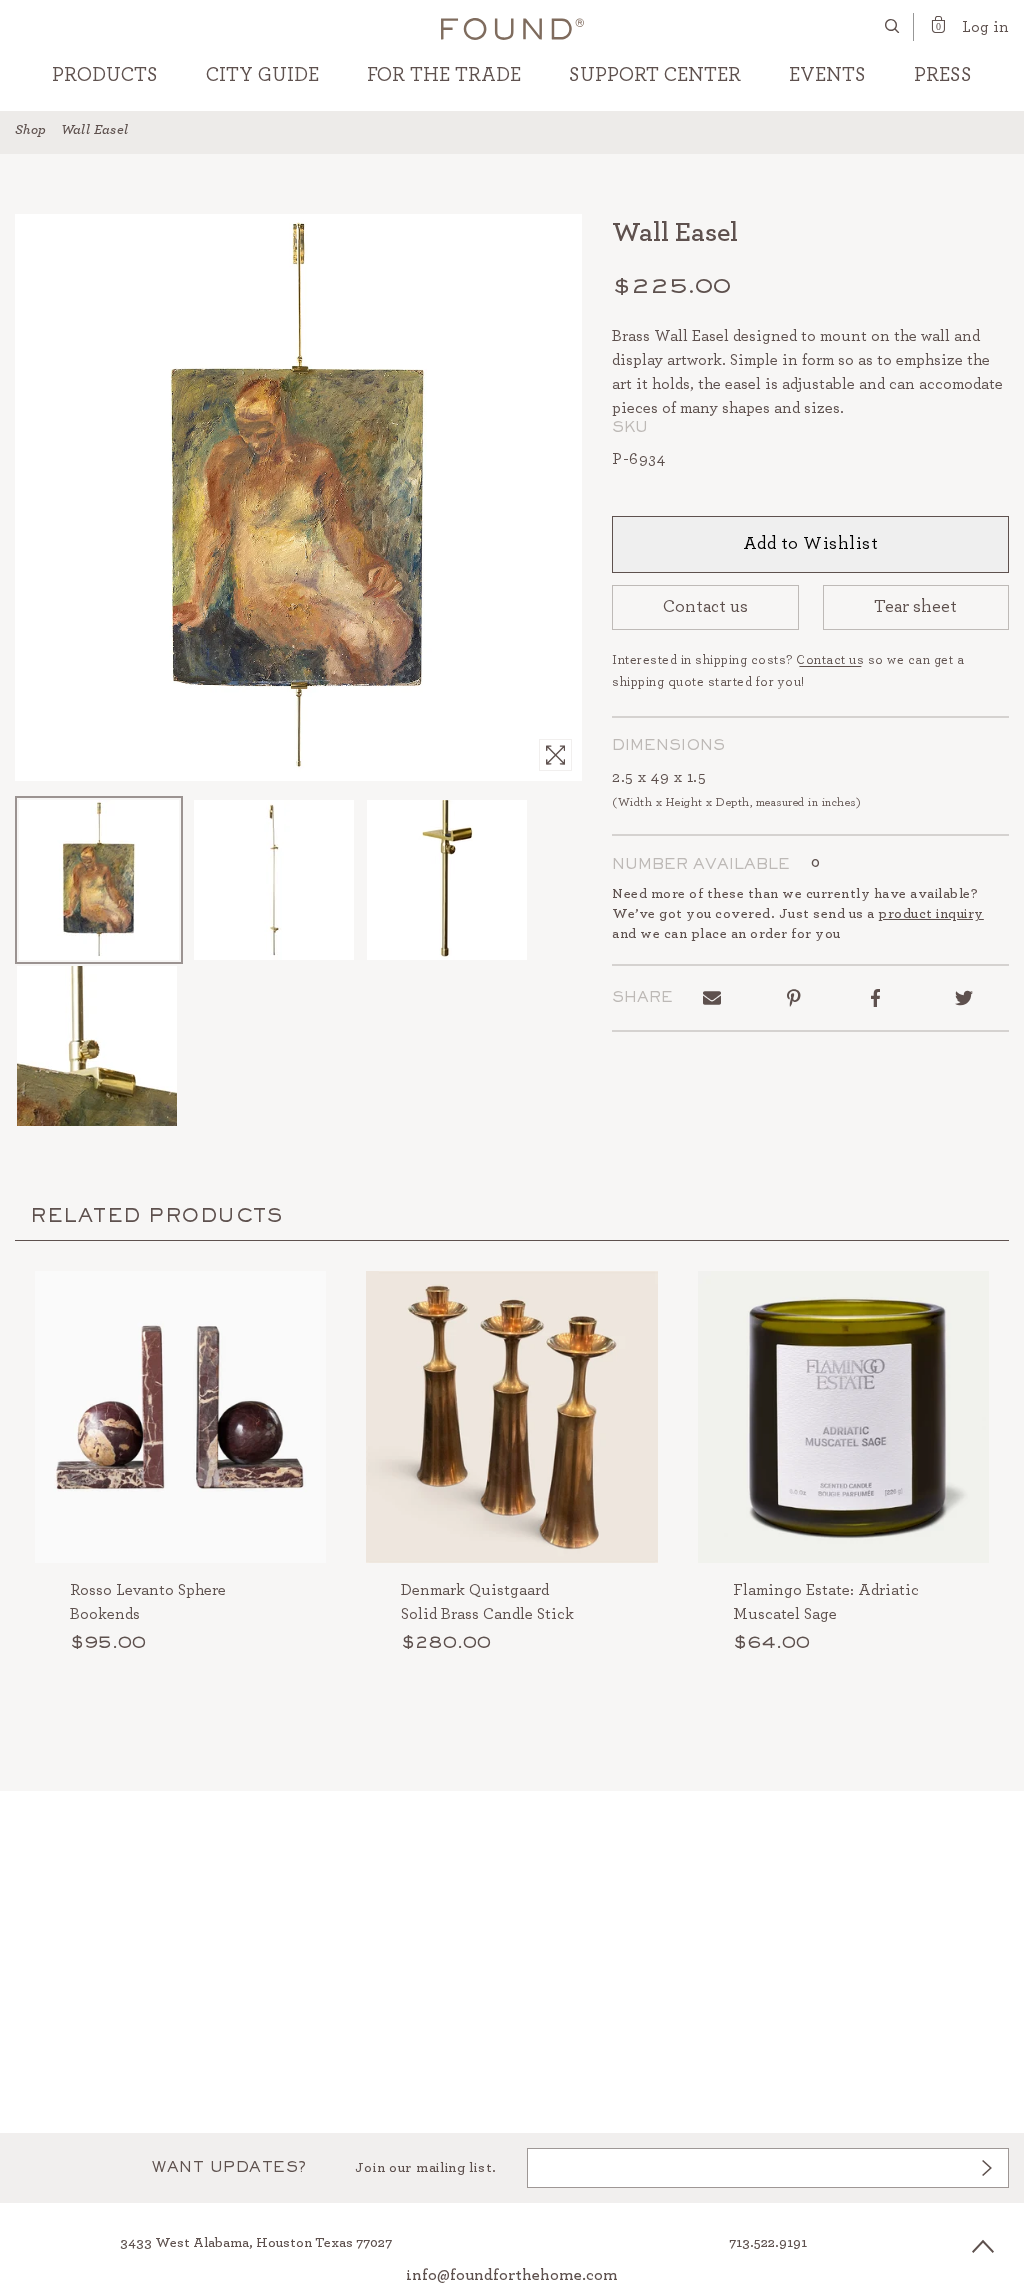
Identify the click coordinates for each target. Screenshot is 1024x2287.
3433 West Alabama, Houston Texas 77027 (256, 2243)
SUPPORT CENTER (655, 75)
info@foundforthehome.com (512, 2275)
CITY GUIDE (262, 75)
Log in (985, 27)
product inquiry (931, 914)
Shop (31, 130)
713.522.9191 (768, 2243)
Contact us (705, 607)
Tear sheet (915, 607)
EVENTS (827, 75)
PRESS (943, 75)
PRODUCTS (105, 75)
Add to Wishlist (811, 544)
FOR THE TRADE (444, 75)
